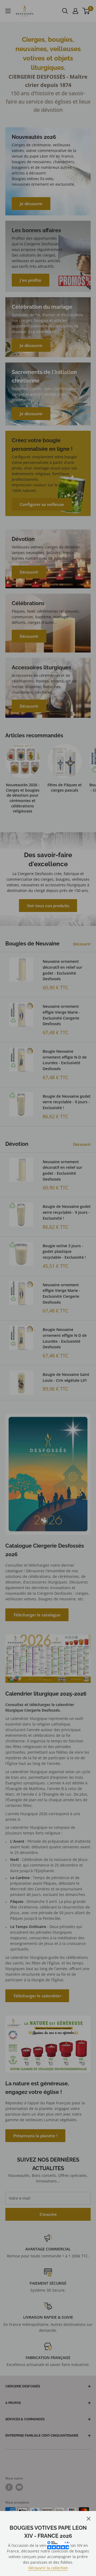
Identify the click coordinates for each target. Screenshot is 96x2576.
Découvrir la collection (48, 2568)
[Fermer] (89, 2518)
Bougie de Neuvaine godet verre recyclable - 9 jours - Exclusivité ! (67, 1102)
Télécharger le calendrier (37, 1996)
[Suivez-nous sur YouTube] (19, 2487)
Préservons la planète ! (35, 2136)
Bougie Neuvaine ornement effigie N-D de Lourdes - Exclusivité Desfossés (65, 1060)
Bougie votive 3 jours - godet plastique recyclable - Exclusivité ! (64, 1251)
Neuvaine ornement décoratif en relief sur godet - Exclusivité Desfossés (62, 970)
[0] (86, 11)
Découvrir (82, 944)
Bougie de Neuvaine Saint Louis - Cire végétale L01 (66, 1377)
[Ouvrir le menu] (8, 11)
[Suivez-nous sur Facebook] (9, 2487)
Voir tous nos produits (48, 906)
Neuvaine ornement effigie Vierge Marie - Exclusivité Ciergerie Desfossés (61, 1015)
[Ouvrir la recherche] (65, 11)
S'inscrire (48, 2214)
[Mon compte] (75, 11)
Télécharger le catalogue (37, 1615)
